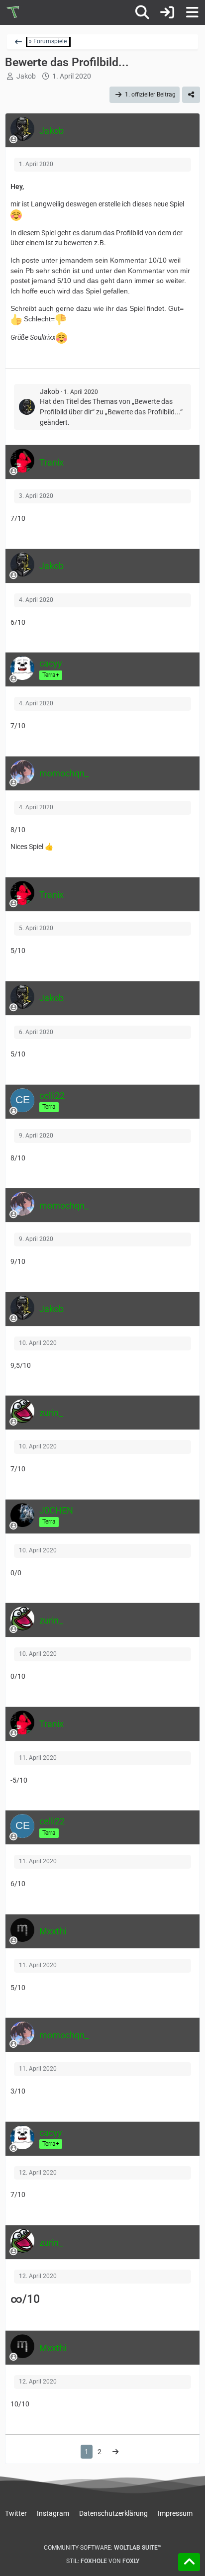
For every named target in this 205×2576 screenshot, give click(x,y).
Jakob (26, 76)
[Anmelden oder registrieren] (167, 12)
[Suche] (142, 12)
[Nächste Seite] (115, 2452)
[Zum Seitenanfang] (189, 2562)
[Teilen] (191, 95)
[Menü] (192, 12)
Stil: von (103, 2561)
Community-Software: (103, 2548)
